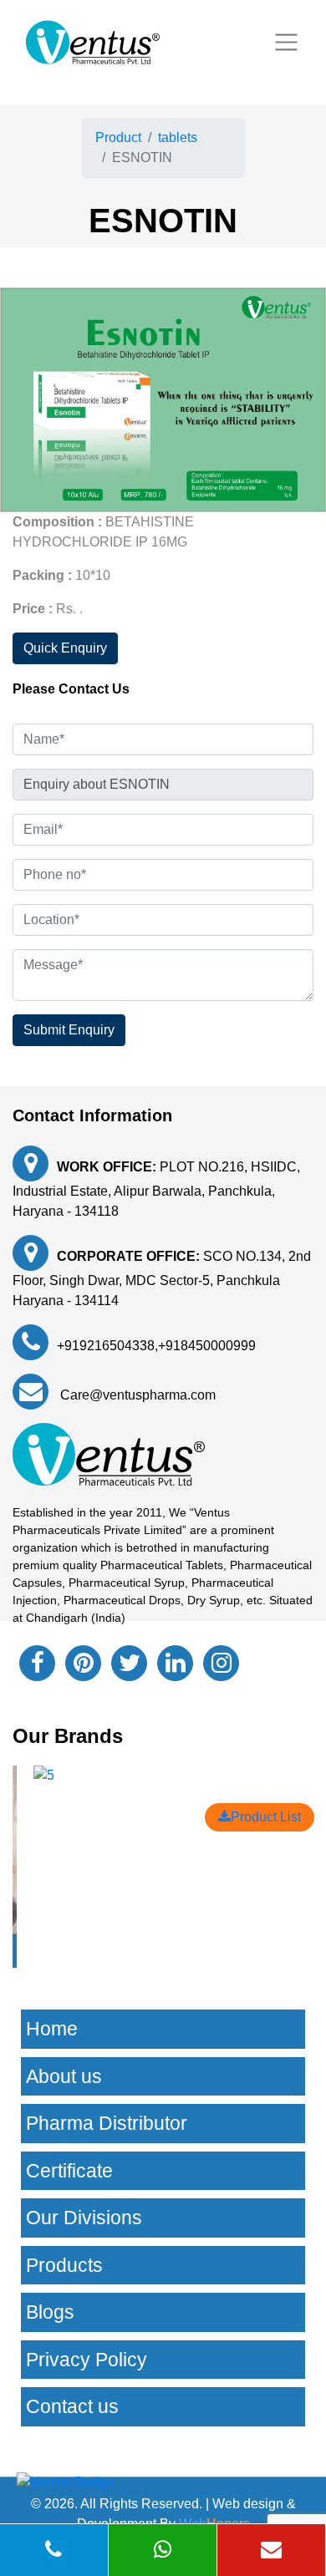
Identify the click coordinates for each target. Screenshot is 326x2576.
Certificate (69, 2171)
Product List (266, 1817)
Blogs (50, 2312)
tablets (178, 137)
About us (64, 2076)
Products (64, 2265)
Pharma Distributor (107, 2123)
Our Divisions (84, 2218)
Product (118, 137)
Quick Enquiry (65, 648)
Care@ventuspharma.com (136, 1395)
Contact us (72, 2406)
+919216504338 (106, 1346)
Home (52, 2029)
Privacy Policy (87, 2360)
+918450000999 (207, 1346)
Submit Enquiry (69, 1030)
